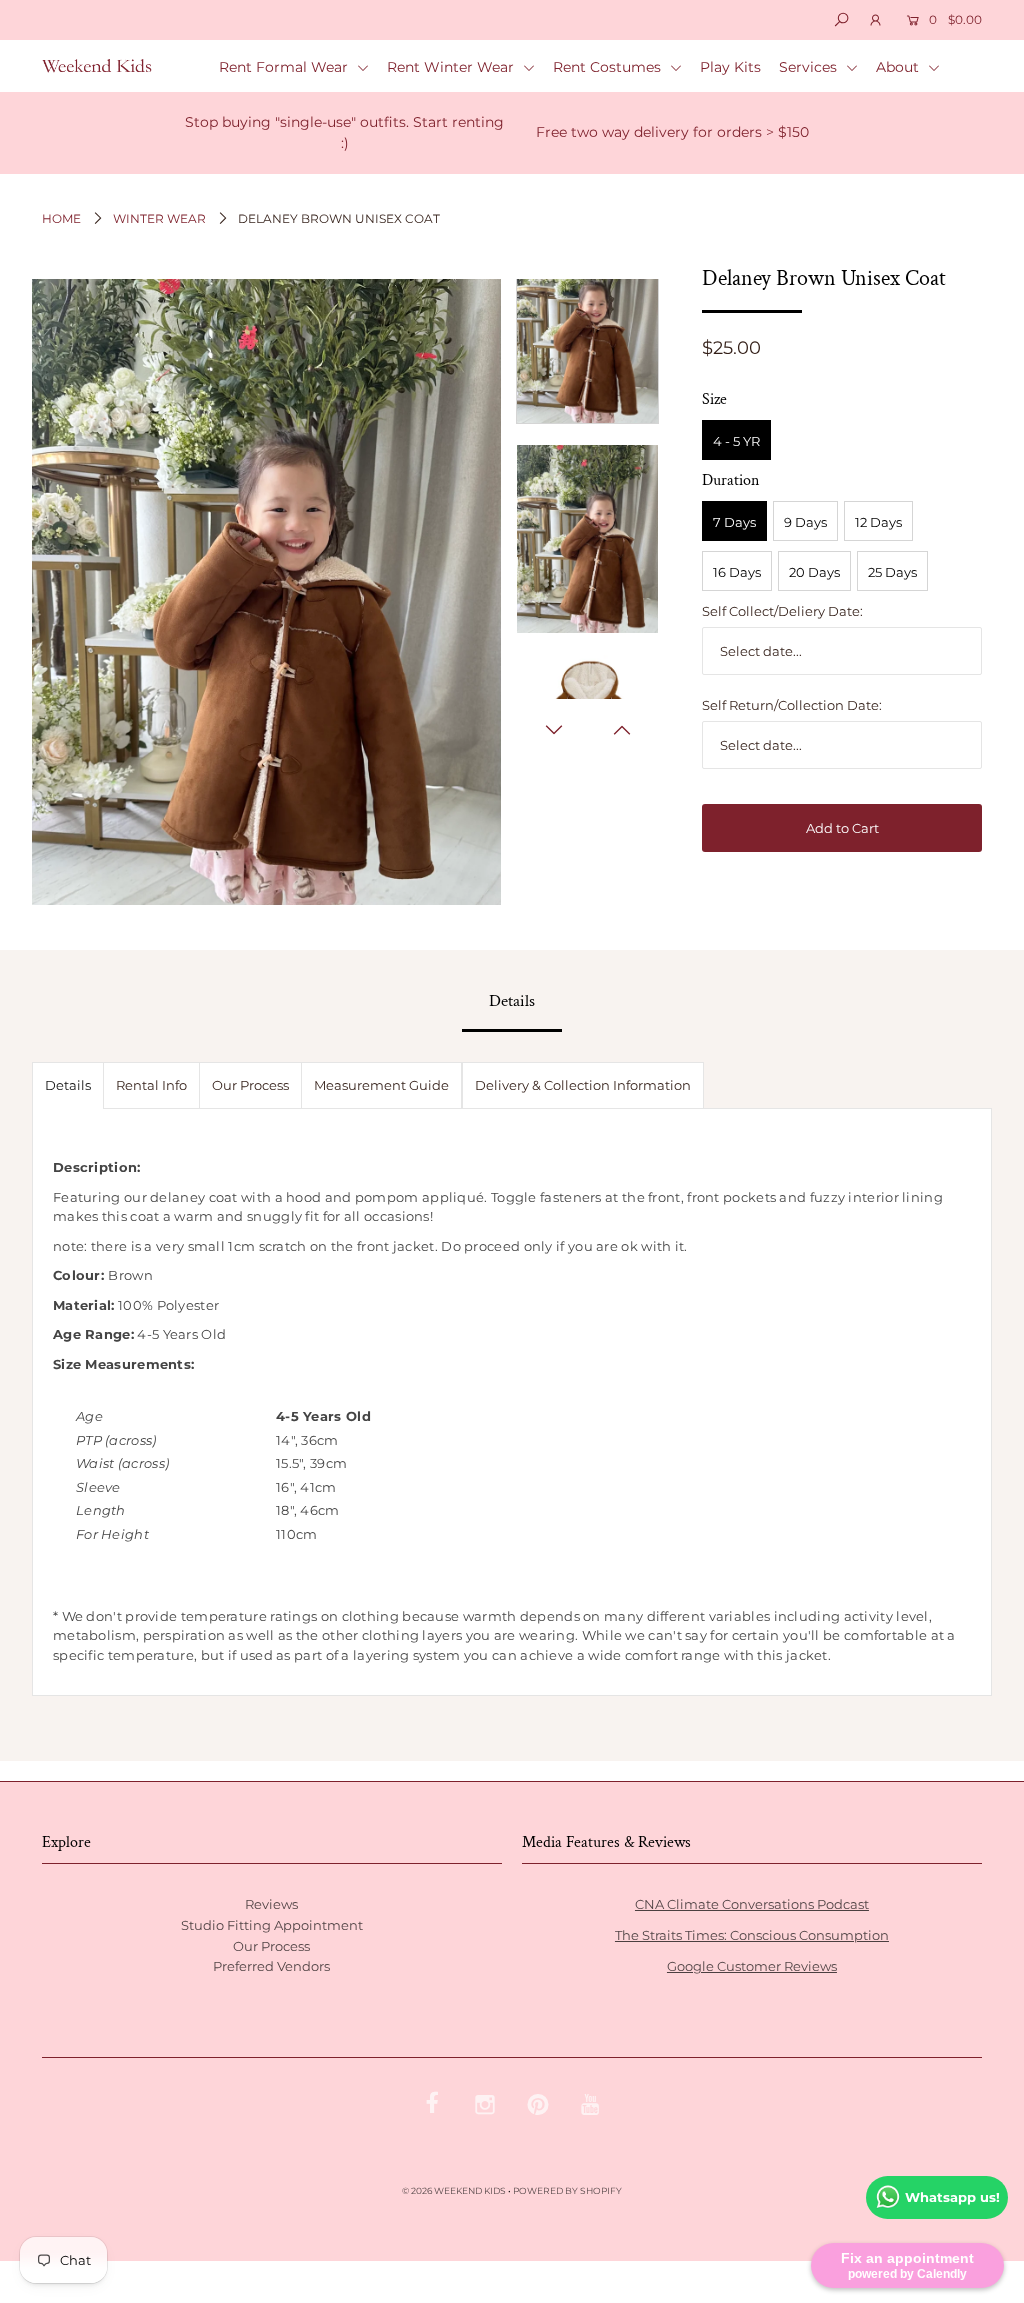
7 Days (734, 522)
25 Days (892, 572)
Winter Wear (159, 218)
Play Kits (730, 67)
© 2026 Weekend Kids (454, 2190)
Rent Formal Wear (285, 67)
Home (61, 218)
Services (810, 67)
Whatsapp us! (952, 2197)
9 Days (805, 522)
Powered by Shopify (567, 2190)
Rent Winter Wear (452, 67)
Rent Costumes (609, 67)
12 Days (878, 522)
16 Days (737, 572)
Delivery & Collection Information (583, 1085)
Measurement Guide (381, 1085)
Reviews (271, 1904)
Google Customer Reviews (752, 1966)
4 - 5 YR (736, 441)
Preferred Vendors (271, 1966)
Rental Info (151, 1085)
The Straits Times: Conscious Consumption (752, 1935)
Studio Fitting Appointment (272, 1925)
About (899, 67)
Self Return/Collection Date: (792, 705)
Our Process (250, 1085)
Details (68, 1085)
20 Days (814, 572)
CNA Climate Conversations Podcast (752, 1904)
